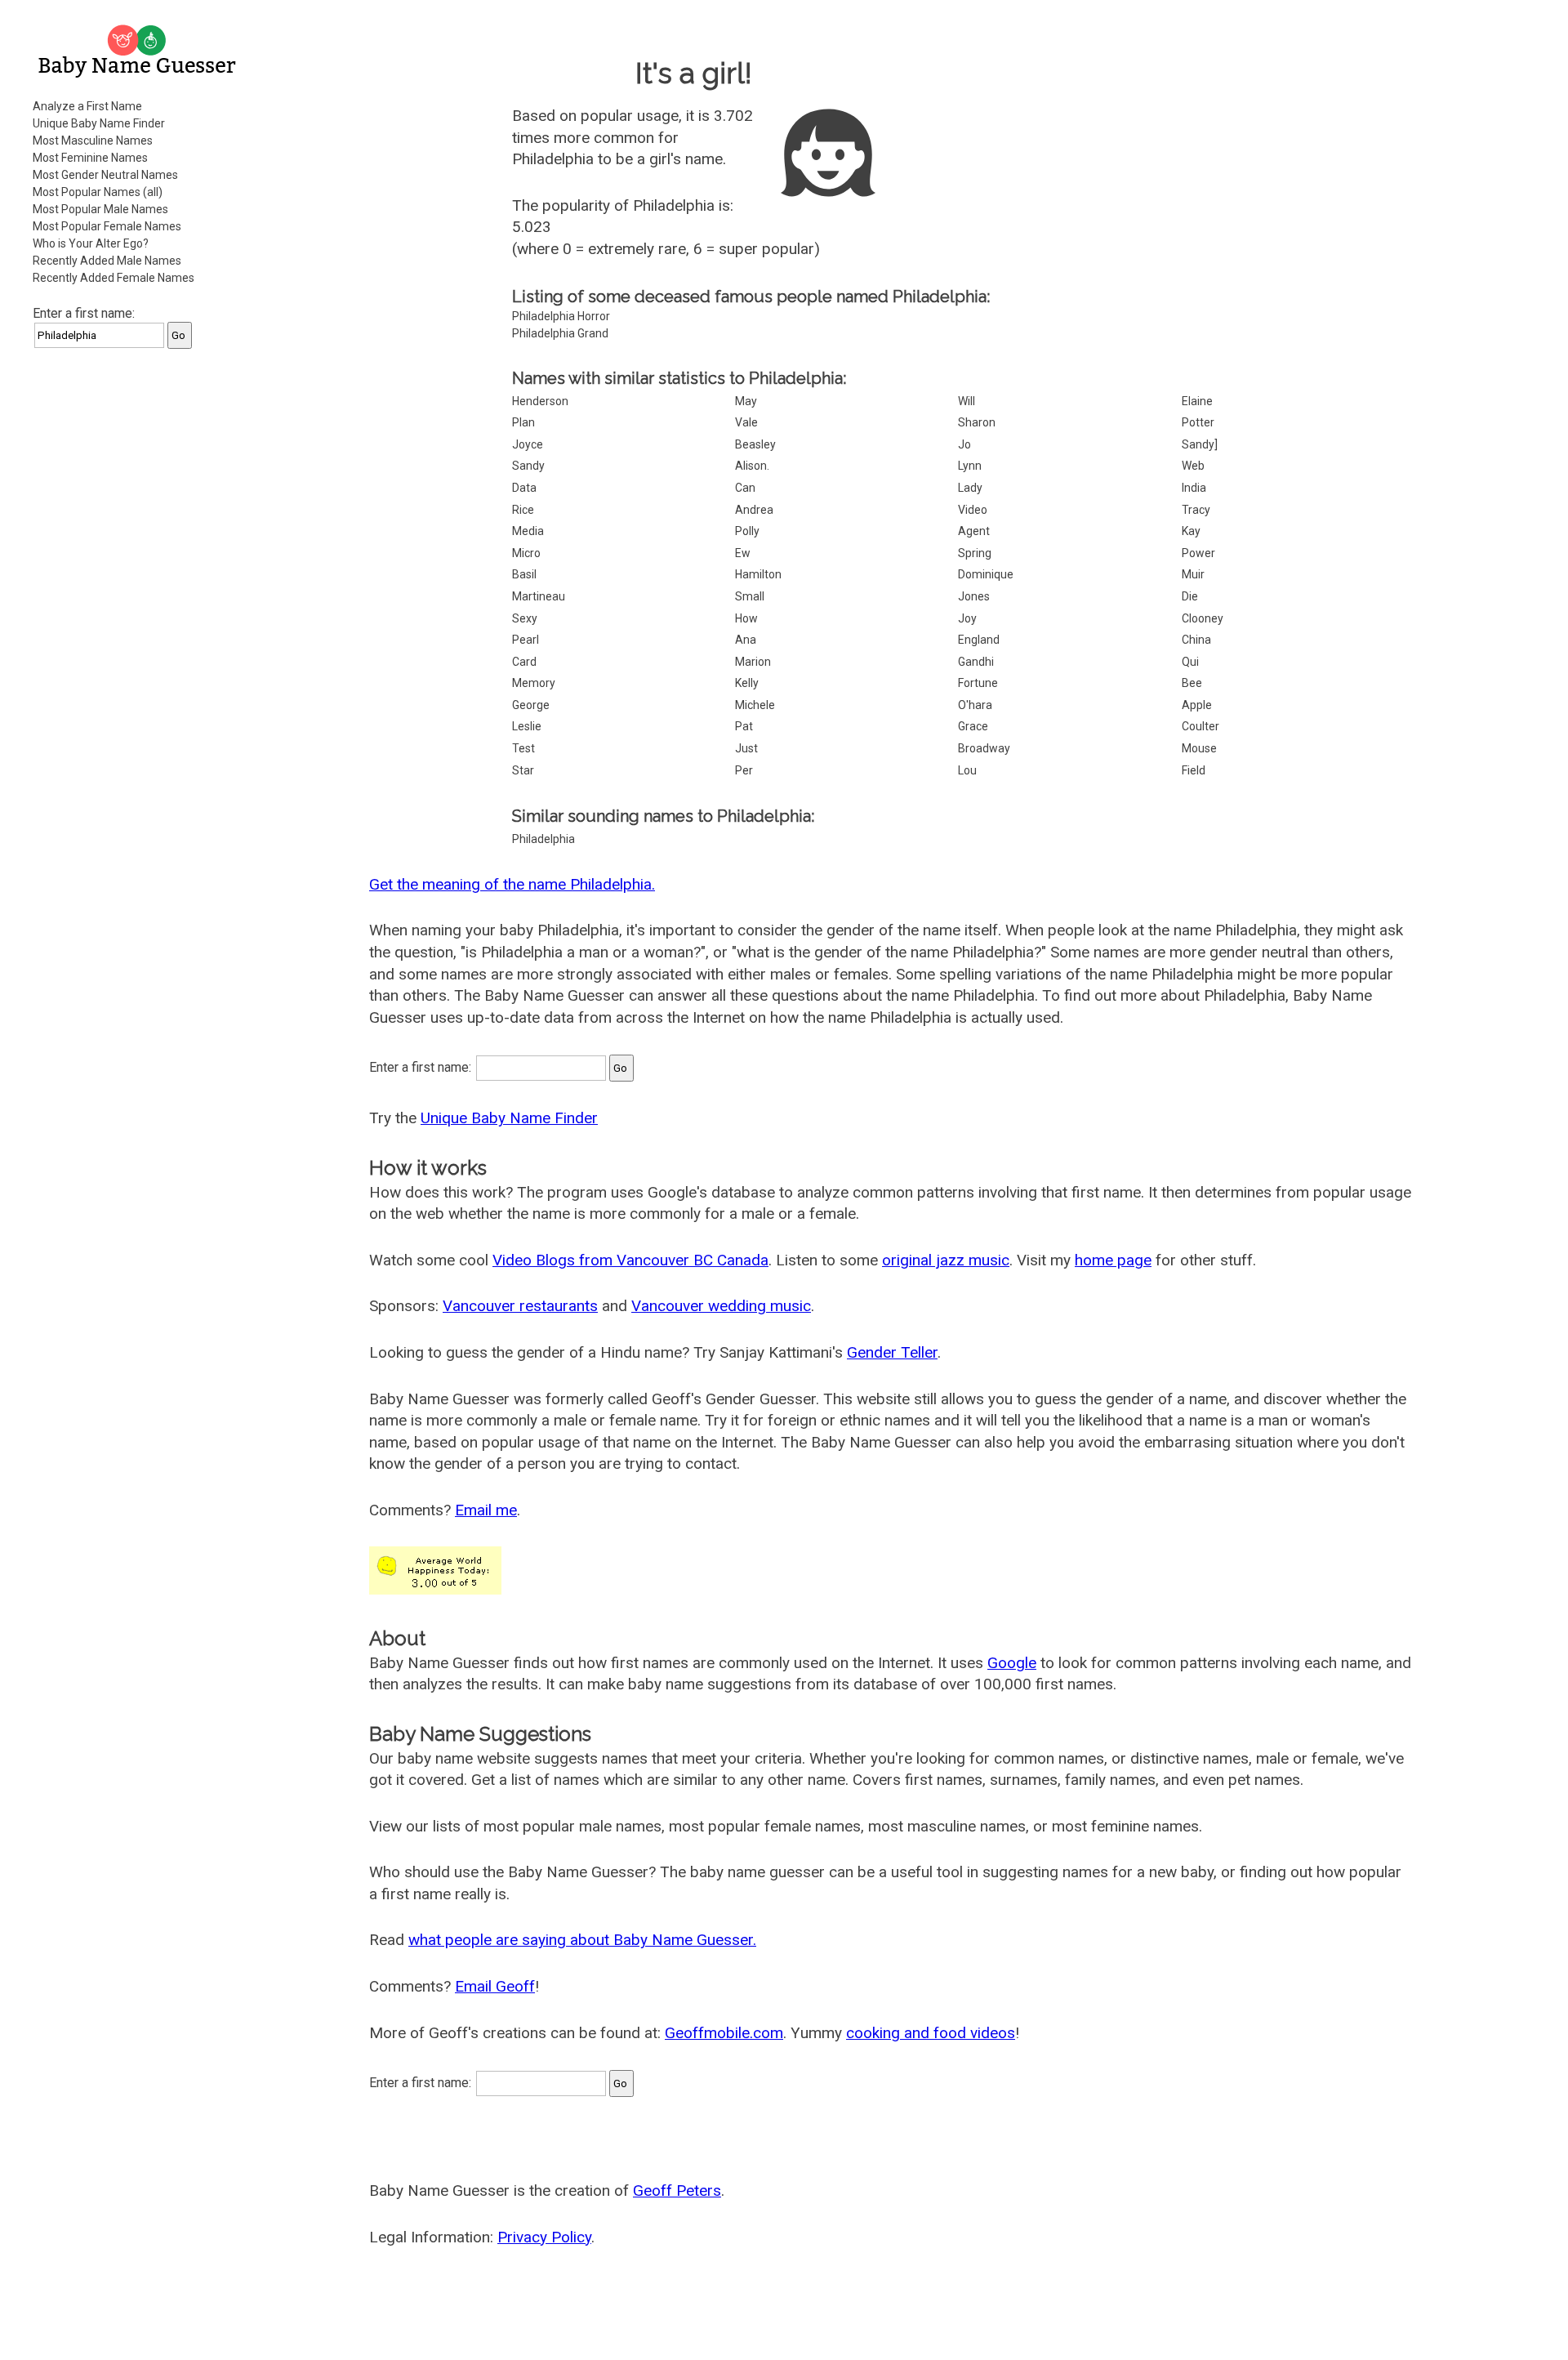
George (531, 705)
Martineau (539, 596)
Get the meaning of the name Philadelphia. (512, 884)
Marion (753, 662)
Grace (973, 726)
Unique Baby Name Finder (99, 123)
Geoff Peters (677, 2190)
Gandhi (976, 662)
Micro (526, 553)
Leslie (527, 726)
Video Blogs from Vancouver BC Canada (630, 1260)
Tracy (1196, 510)
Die (1190, 596)
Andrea (754, 510)
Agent (974, 531)
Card (524, 662)
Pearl (526, 640)
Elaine (1197, 401)
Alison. (752, 466)
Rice (523, 510)
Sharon (977, 422)
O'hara (975, 705)
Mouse (1199, 748)
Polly (747, 531)
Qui (1190, 662)
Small (750, 596)
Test (523, 748)
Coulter (1200, 726)
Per (744, 770)
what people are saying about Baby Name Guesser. (582, 1940)
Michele (755, 705)
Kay (1191, 531)
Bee (1192, 683)
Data (524, 488)
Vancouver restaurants (520, 1306)
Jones (974, 596)
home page (1113, 1260)
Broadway (984, 748)
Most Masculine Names (93, 141)
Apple (1197, 705)
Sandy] (1200, 444)
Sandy (528, 466)
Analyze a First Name (87, 106)
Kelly (747, 683)
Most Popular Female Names (107, 226)
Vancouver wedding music (721, 1306)
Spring (975, 553)
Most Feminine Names (90, 158)
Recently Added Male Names (107, 261)
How (746, 618)
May (746, 401)
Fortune (978, 683)
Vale (746, 422)
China (1196, 640)
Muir (1193, 574)
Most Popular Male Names (100, 209)
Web (1193, 466)
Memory (534, 683)
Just (746, 748)
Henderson (540, 401)
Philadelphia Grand (560, 333)
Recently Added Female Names (114, 278)
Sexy (525, 618)
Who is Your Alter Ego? (91, 243)
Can (745, 488)
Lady (970, 488)
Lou (967, 770)
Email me (486, 1510)
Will (967, 401)
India (1194, 488)
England (979, 640)
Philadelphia (543, 839)
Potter (1198, 422)
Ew (743, 553)
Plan (523, 422)
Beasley (755, 444)
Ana (746, 640)
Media (528, 531)
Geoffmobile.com (724, 2033)
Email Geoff (495, 1986)
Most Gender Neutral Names (105, 175)
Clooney (1203, 618)
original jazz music (946, 1260)
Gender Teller (892, 1352)
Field (1194, 770)
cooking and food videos (931, 2033)
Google (1012, 1663)
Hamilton (758, 574)
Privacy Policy (544, 2237)
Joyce (528, 444)
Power (1198, 553)
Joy (967, 618)
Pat (744, 726)
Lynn (970, 466)
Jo (964, 444)
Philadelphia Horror (561, 316)
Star (523, 770)
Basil (524, 574)
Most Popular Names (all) (98, 192)
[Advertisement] (139, 608)
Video (973, 510)
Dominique (986, 574)
